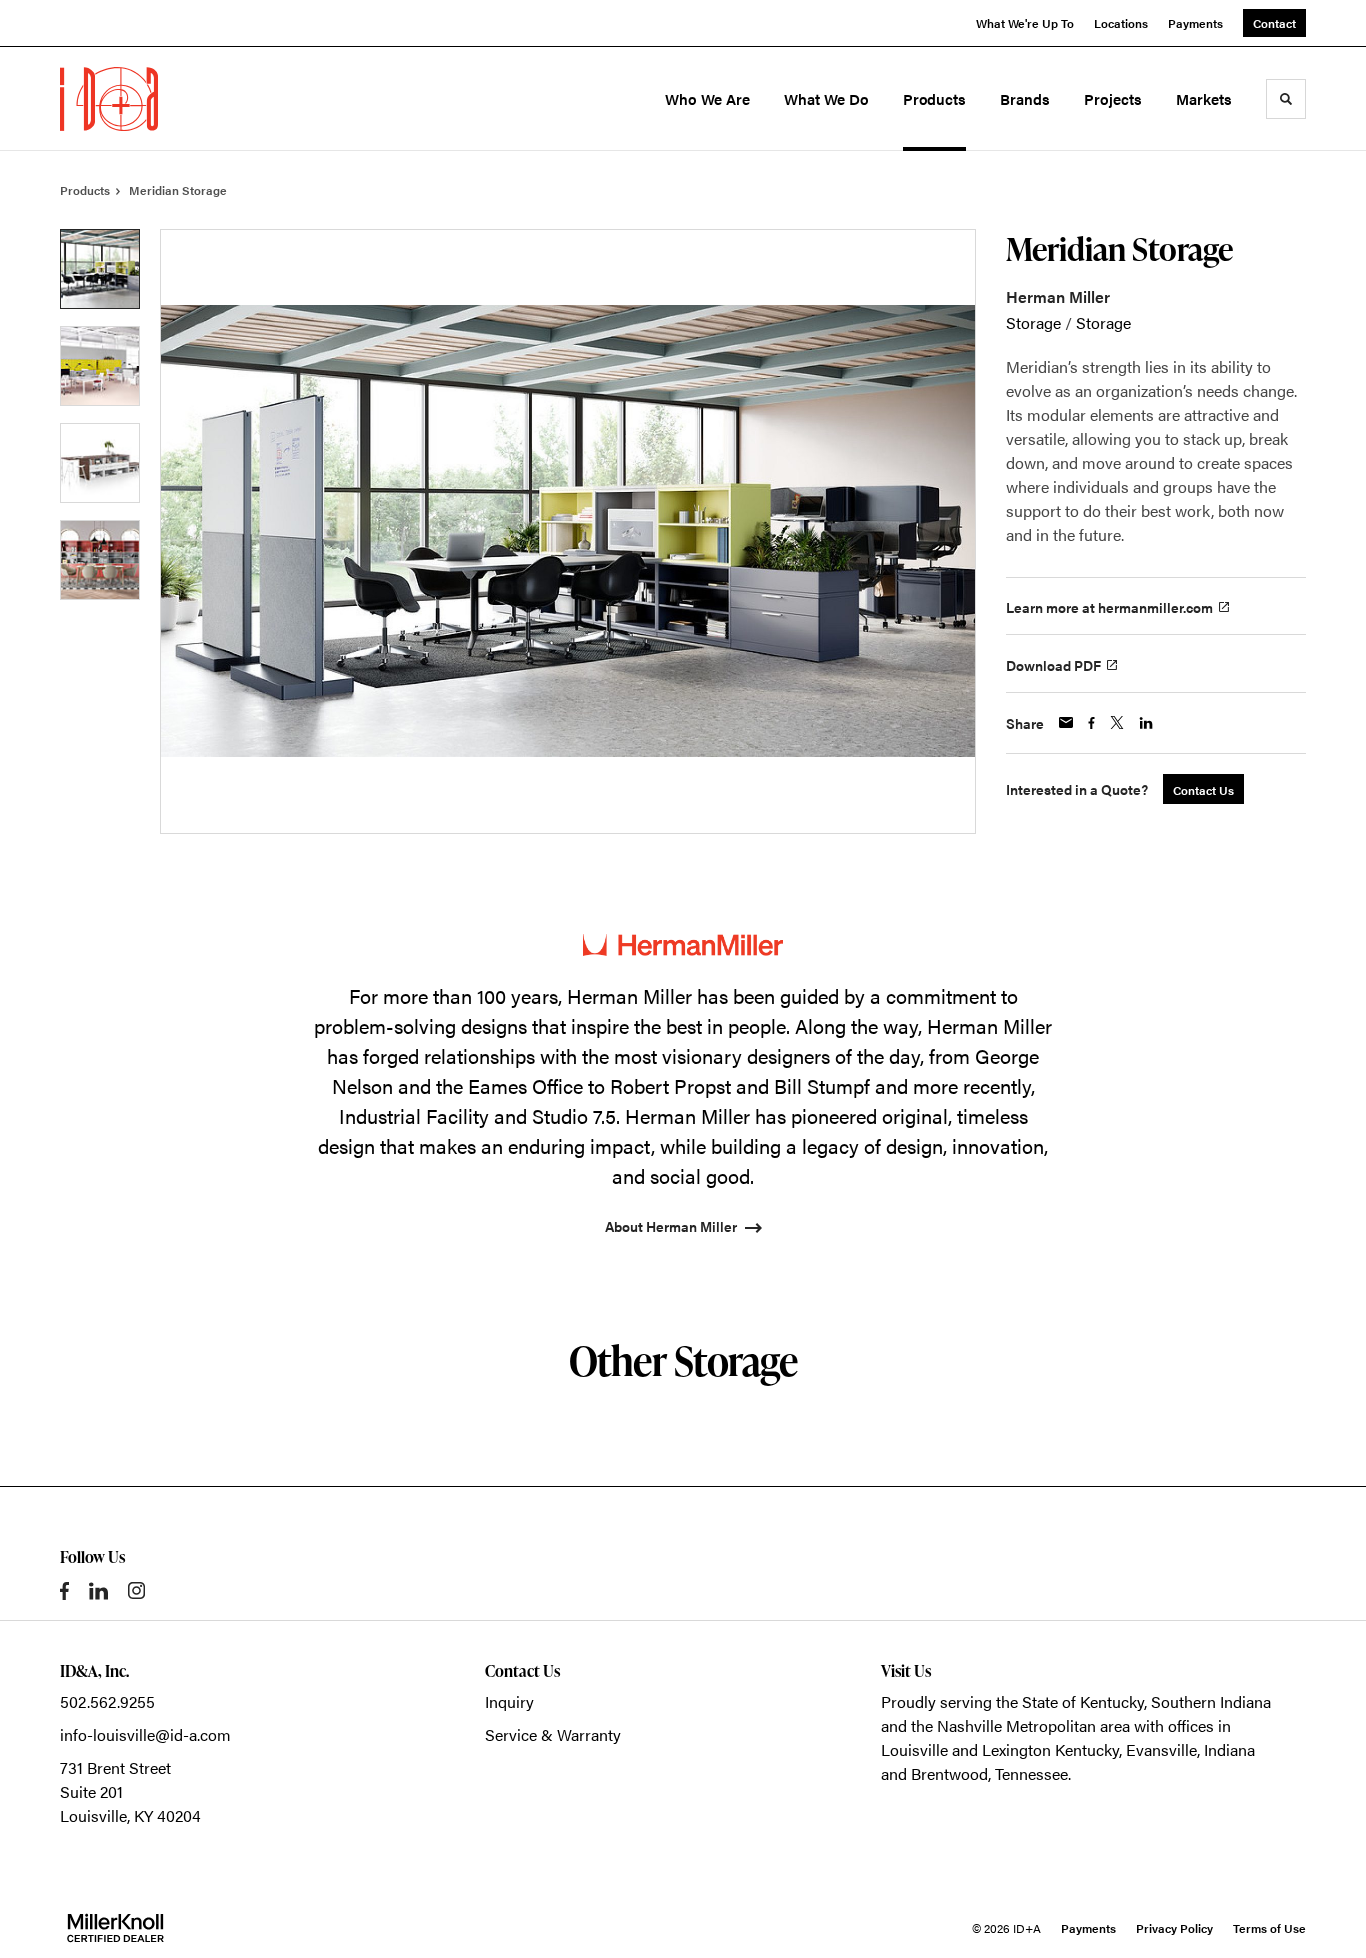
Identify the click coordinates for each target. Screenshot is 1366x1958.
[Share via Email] (1066, 722)
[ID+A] (148, 99)
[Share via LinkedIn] (1146, 723)
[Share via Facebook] (1091, 723)
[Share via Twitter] (1117, 722)
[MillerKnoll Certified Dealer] (115, 1928)
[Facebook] (64, 1591)
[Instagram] (136, 1590)
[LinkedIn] (98, 1591)
